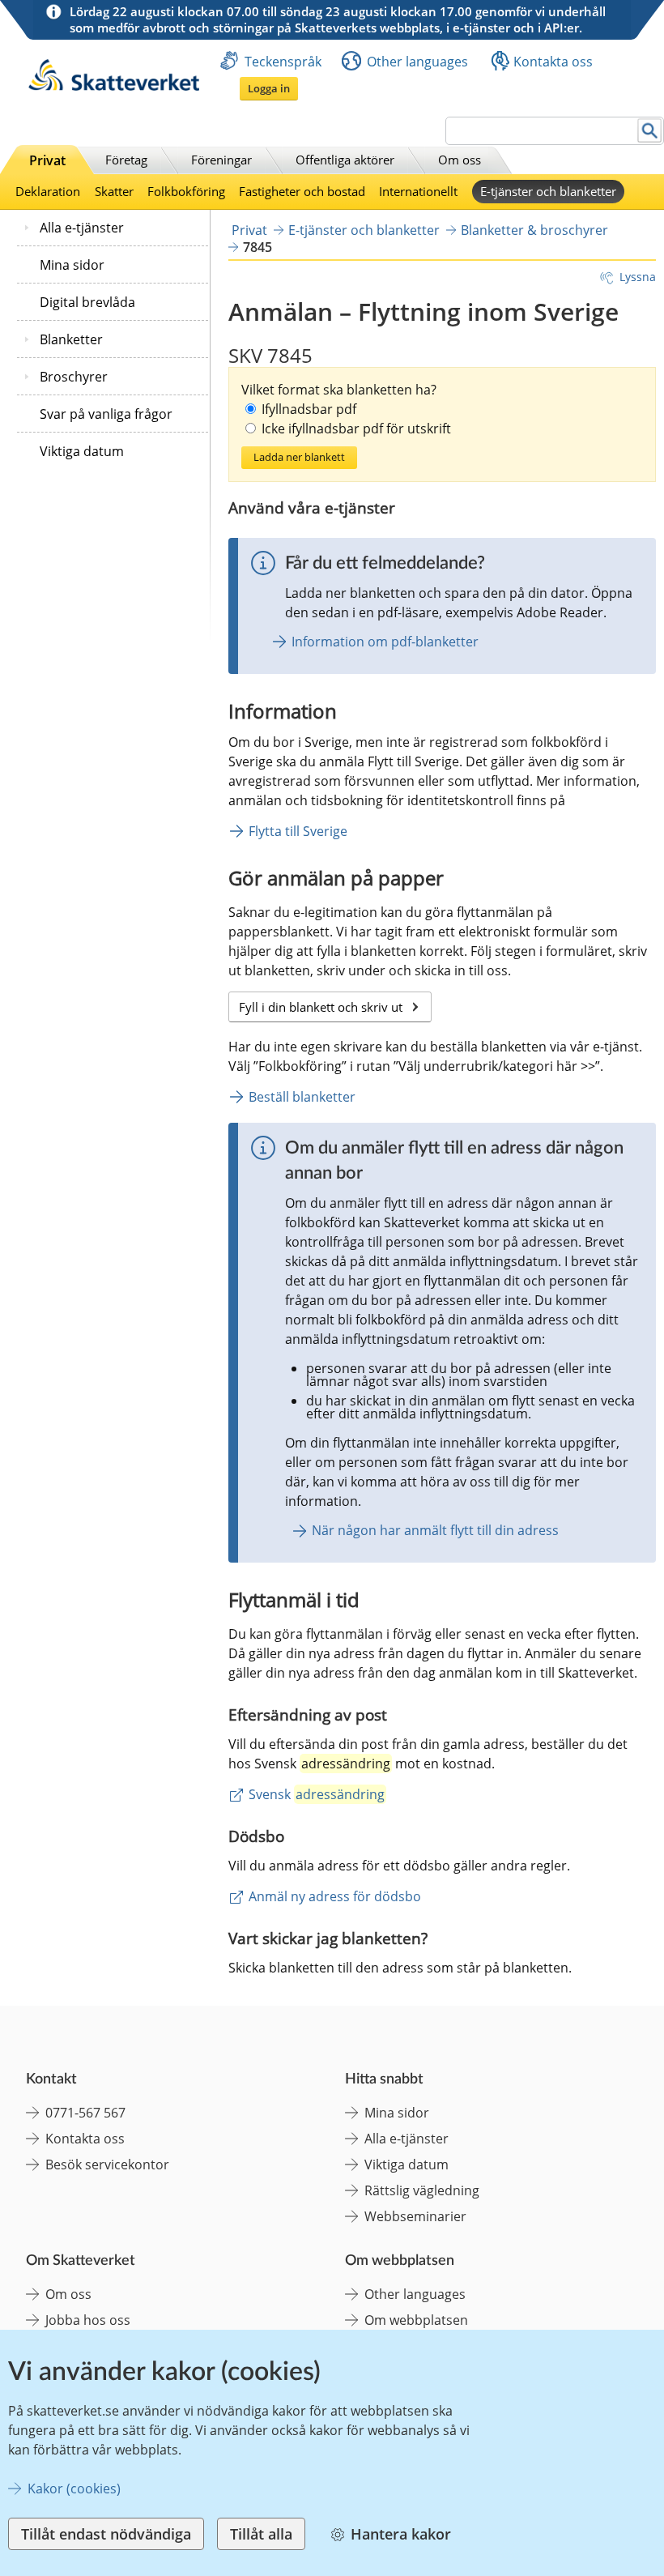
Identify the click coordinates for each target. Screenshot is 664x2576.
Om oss (460, 160)
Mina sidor (72, 265)
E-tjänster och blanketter (548, 191)
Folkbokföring (186, 191)
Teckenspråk (283, 62)
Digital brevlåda (87, 302)
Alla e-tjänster (82, 228)
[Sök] (650, 131)
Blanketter (71, 339)
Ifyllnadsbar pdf (309, 409)
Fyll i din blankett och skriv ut (335, 1007)
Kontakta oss (553, 62)
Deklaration (48, 191)
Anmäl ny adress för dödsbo (335, 1896)
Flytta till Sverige (298, 831)
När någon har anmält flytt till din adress (435, 1530)
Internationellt (418, 191)
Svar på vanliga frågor (106, 414)
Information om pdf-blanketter (385, 642)
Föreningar (221, 160)
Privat (47, 160)
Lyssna (638, 277)
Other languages (417, 62)
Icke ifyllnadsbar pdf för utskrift (356, 429)
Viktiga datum (82, 451)
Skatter (114, 191)
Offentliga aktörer (345, 160)
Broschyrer (74, 377)
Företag (126, 160)
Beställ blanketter (302, 1097)
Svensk (317, 1794)
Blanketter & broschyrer (534, 230)
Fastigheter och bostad (302, 191)
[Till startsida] (114, 86)
